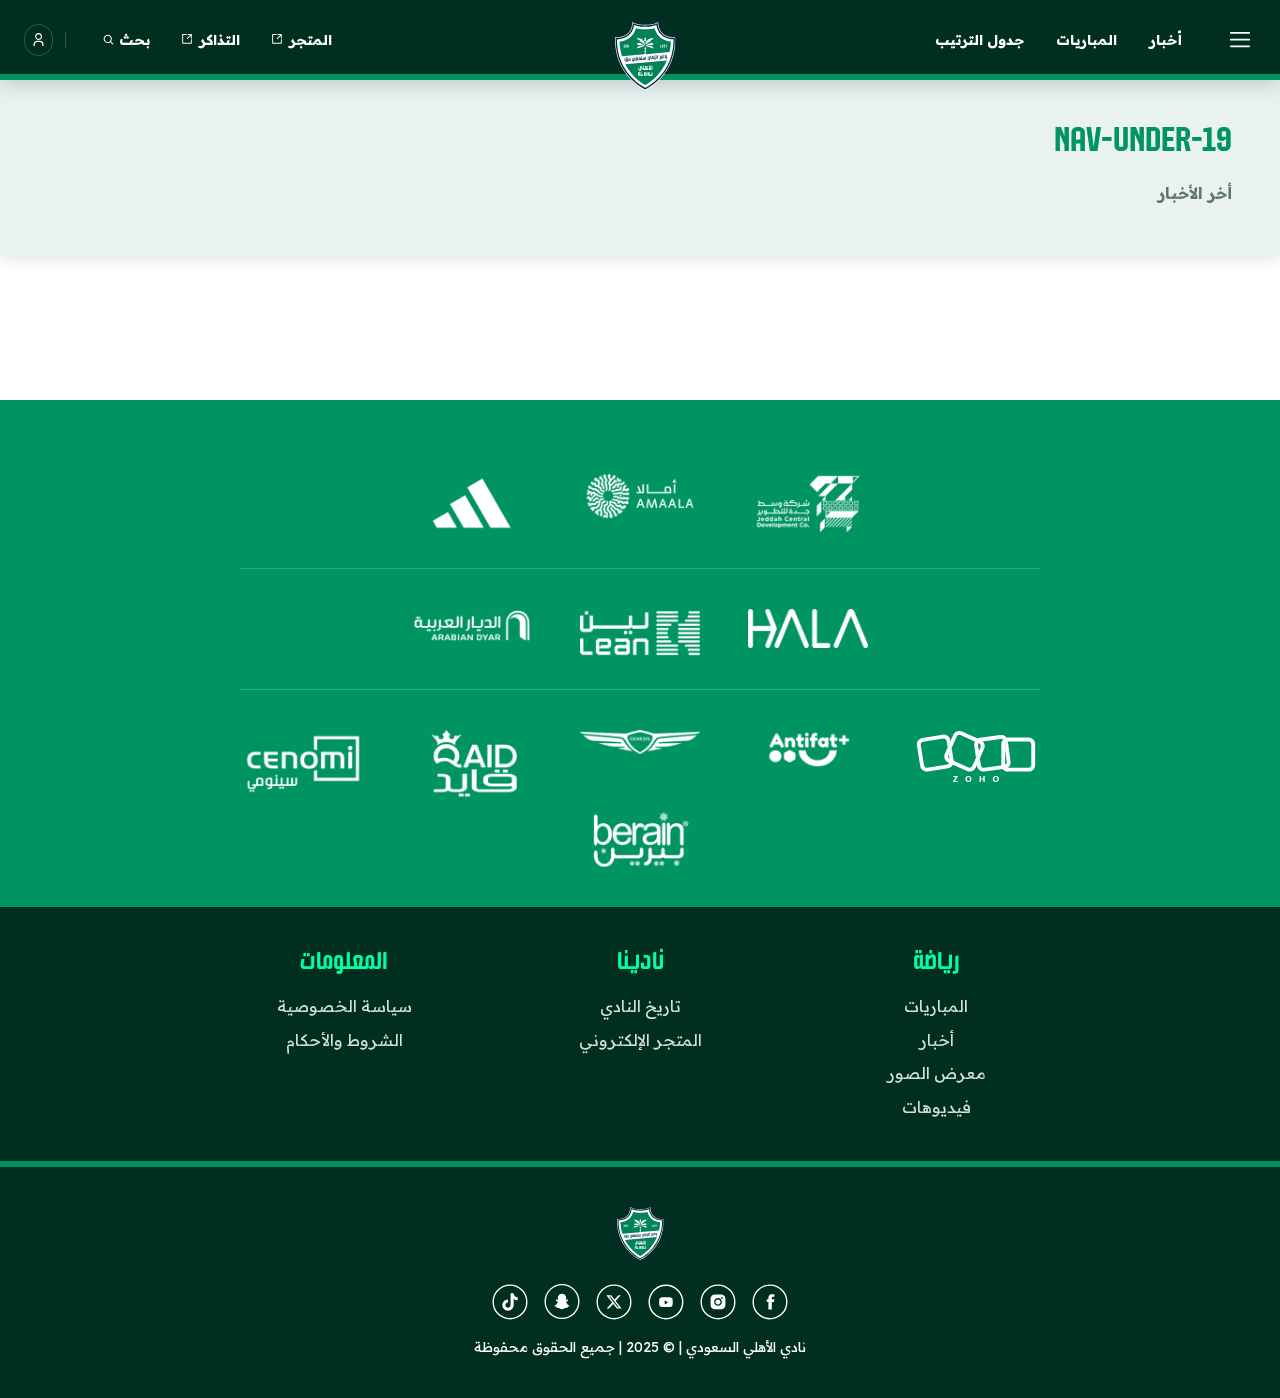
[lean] (640, 633)
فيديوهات (936, 1107)
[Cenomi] (304, 764)
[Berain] (640, 840)
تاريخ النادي (640, 1006)
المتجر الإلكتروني (640, 1040)
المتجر (310, 40)
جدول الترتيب (979, 40)
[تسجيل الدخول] (38, 40)
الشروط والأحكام (344, 1040)
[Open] (1241, 40)
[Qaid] (472, 764)
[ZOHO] (976, 764)
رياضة (936, 962)
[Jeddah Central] (808, 504)
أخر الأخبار (1195, 193)
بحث (134, 40)
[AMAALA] (640, 504)
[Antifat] (808, 764)
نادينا (640, 962)
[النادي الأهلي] (645, 56)
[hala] (808, 633)
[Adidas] (472, 504)
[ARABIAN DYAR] (472, 633)
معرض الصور (936, 1073)
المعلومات (344, 962)
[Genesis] (640, 764)
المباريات (1086, 40)
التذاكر (219, 40)
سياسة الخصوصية (344, 1006)
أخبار (1165, 40)
